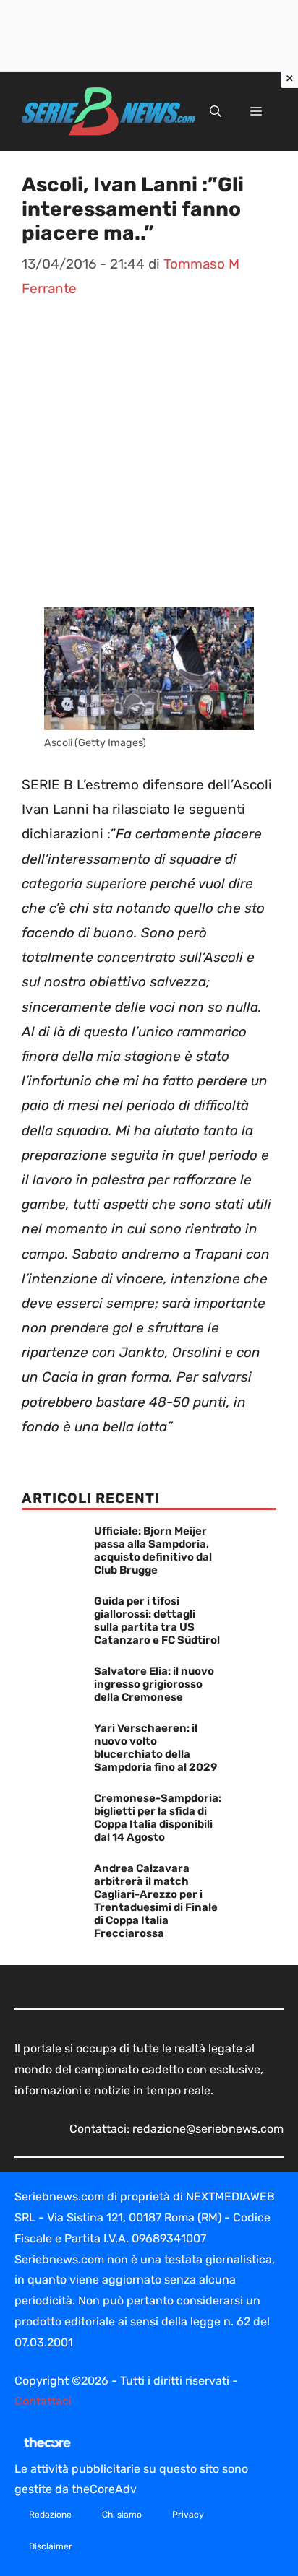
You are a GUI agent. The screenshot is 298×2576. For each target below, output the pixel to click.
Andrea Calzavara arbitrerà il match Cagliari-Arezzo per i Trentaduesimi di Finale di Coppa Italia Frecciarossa (156, 1901)
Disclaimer (51, 2546)
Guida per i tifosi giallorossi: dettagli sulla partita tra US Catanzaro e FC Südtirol (157, 1621)
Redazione (50, 2515)
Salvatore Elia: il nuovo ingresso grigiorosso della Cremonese (154, 1684)
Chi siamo (122, 2515)
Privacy (188, 2515)
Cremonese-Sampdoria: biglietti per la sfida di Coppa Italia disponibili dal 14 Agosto (158, 1818)
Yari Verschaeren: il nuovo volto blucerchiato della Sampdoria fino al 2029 (156, 1748)
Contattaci (43, 2401)
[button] (216, 112)
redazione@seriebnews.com (208, 2129)
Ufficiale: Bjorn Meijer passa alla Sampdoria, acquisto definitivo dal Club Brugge (153, 1551)
